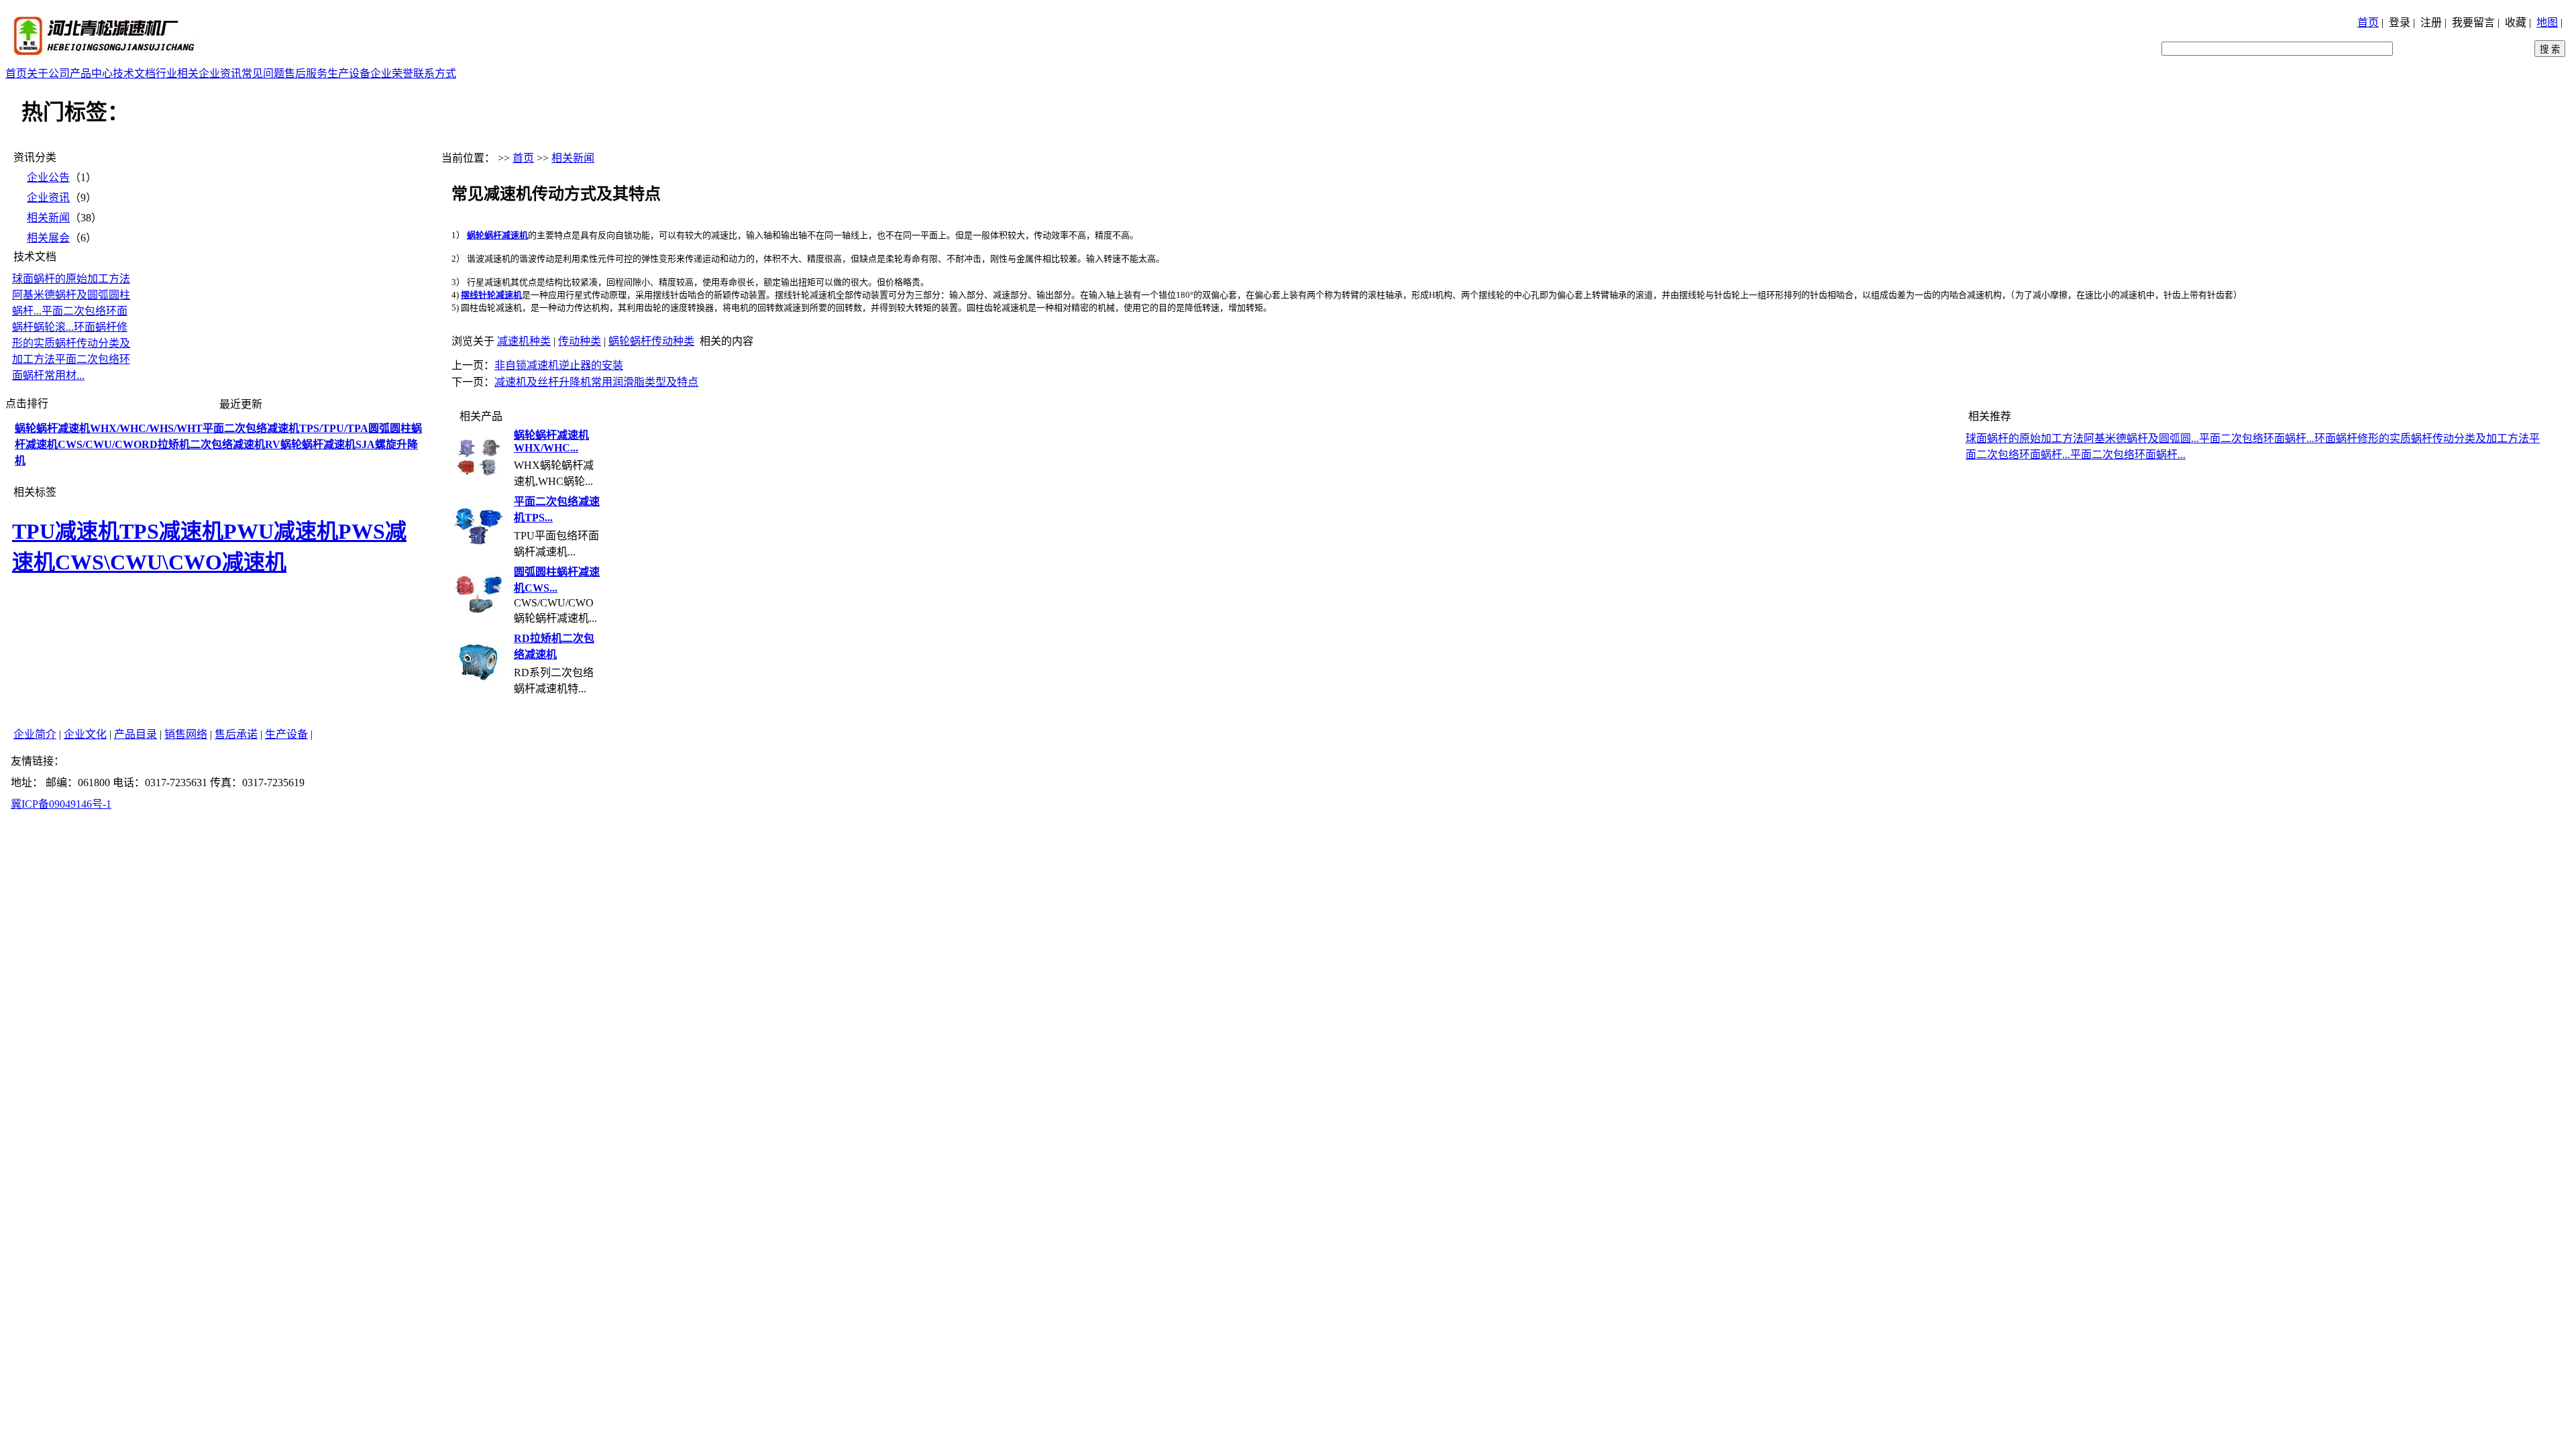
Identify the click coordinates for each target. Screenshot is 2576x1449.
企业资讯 (220, 73)
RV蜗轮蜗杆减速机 (310, 444)
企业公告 (48, 177)
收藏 (2516, 22)
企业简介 (35, 734)
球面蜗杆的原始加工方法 (71, 279)
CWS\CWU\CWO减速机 (171, 562)
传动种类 (580, 341)
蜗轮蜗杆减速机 (497, 235)
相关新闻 (48, 218)
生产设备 (349, 73)
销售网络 (186, 734)
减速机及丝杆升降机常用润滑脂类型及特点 (596, 382)
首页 (2368, 22)
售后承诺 (236, 734)
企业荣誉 (392, 73)
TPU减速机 (66, 531)
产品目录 (136, 734)
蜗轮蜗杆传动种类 (651, 341)
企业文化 (85, 734)
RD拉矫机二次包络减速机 (203, 444)
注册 (2431, 22)
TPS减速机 (171, 531)
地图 (2547, 22)
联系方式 (435, 73)
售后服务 (306, 73)
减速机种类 (524, 341)
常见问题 (263, 73)
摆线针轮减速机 (491, 295)
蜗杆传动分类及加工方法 (2470, 438)
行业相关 (177, 73)
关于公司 (48, 73)
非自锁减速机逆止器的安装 (559, 365)
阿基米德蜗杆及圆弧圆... (2141, 438)
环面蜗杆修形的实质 (2363, 438)
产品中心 (91, 73)
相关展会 (48, 238)
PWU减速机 (281, 531)
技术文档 (134, 73)
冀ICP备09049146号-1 (61, 804)
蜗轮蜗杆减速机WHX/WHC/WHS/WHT (109, 428)
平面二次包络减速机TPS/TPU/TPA (285, 428)
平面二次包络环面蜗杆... (2257, 438)
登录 (2400, 22)
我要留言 (2473, 22)
